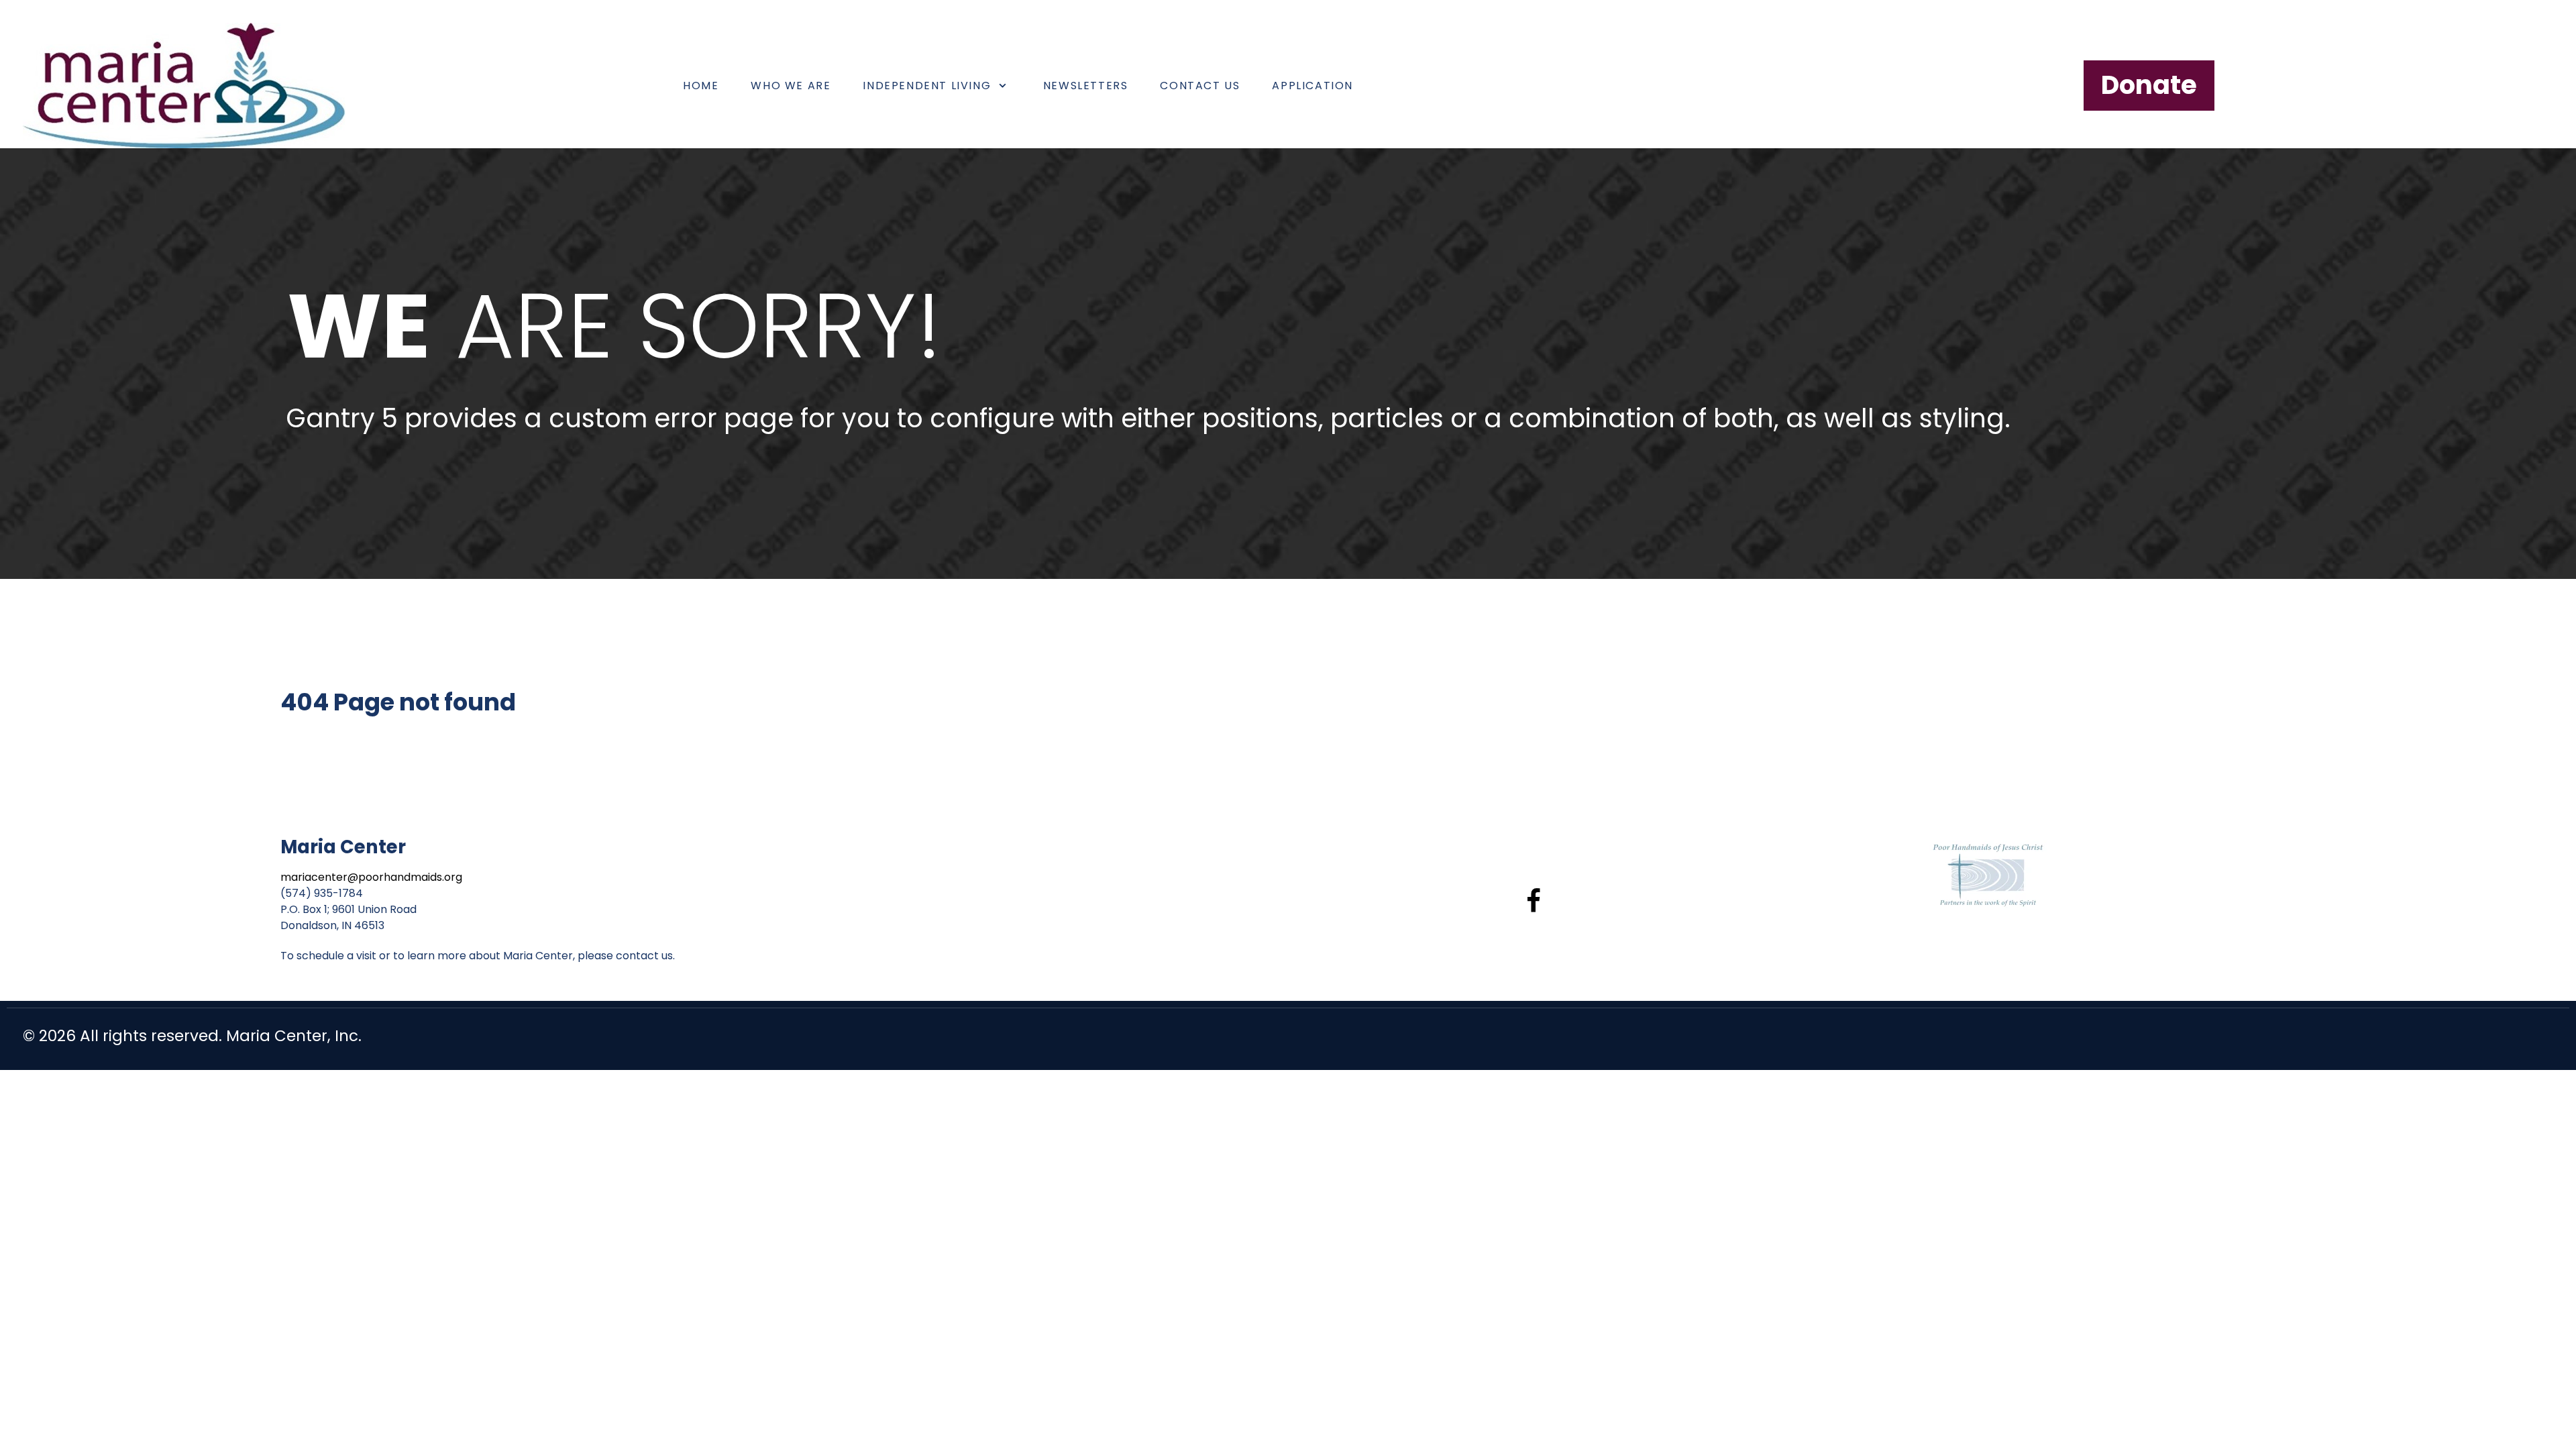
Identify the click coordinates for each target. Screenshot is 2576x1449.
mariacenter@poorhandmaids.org (371, 877)
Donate (2149, 85)
